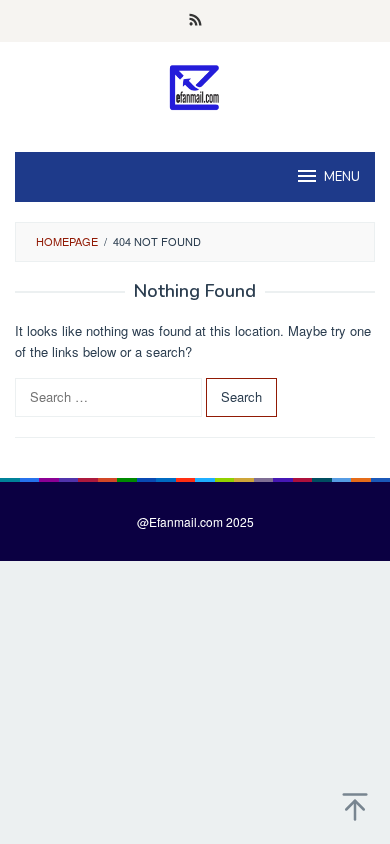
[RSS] (195, 21)
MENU (342, 177)
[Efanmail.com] (195, 87)
